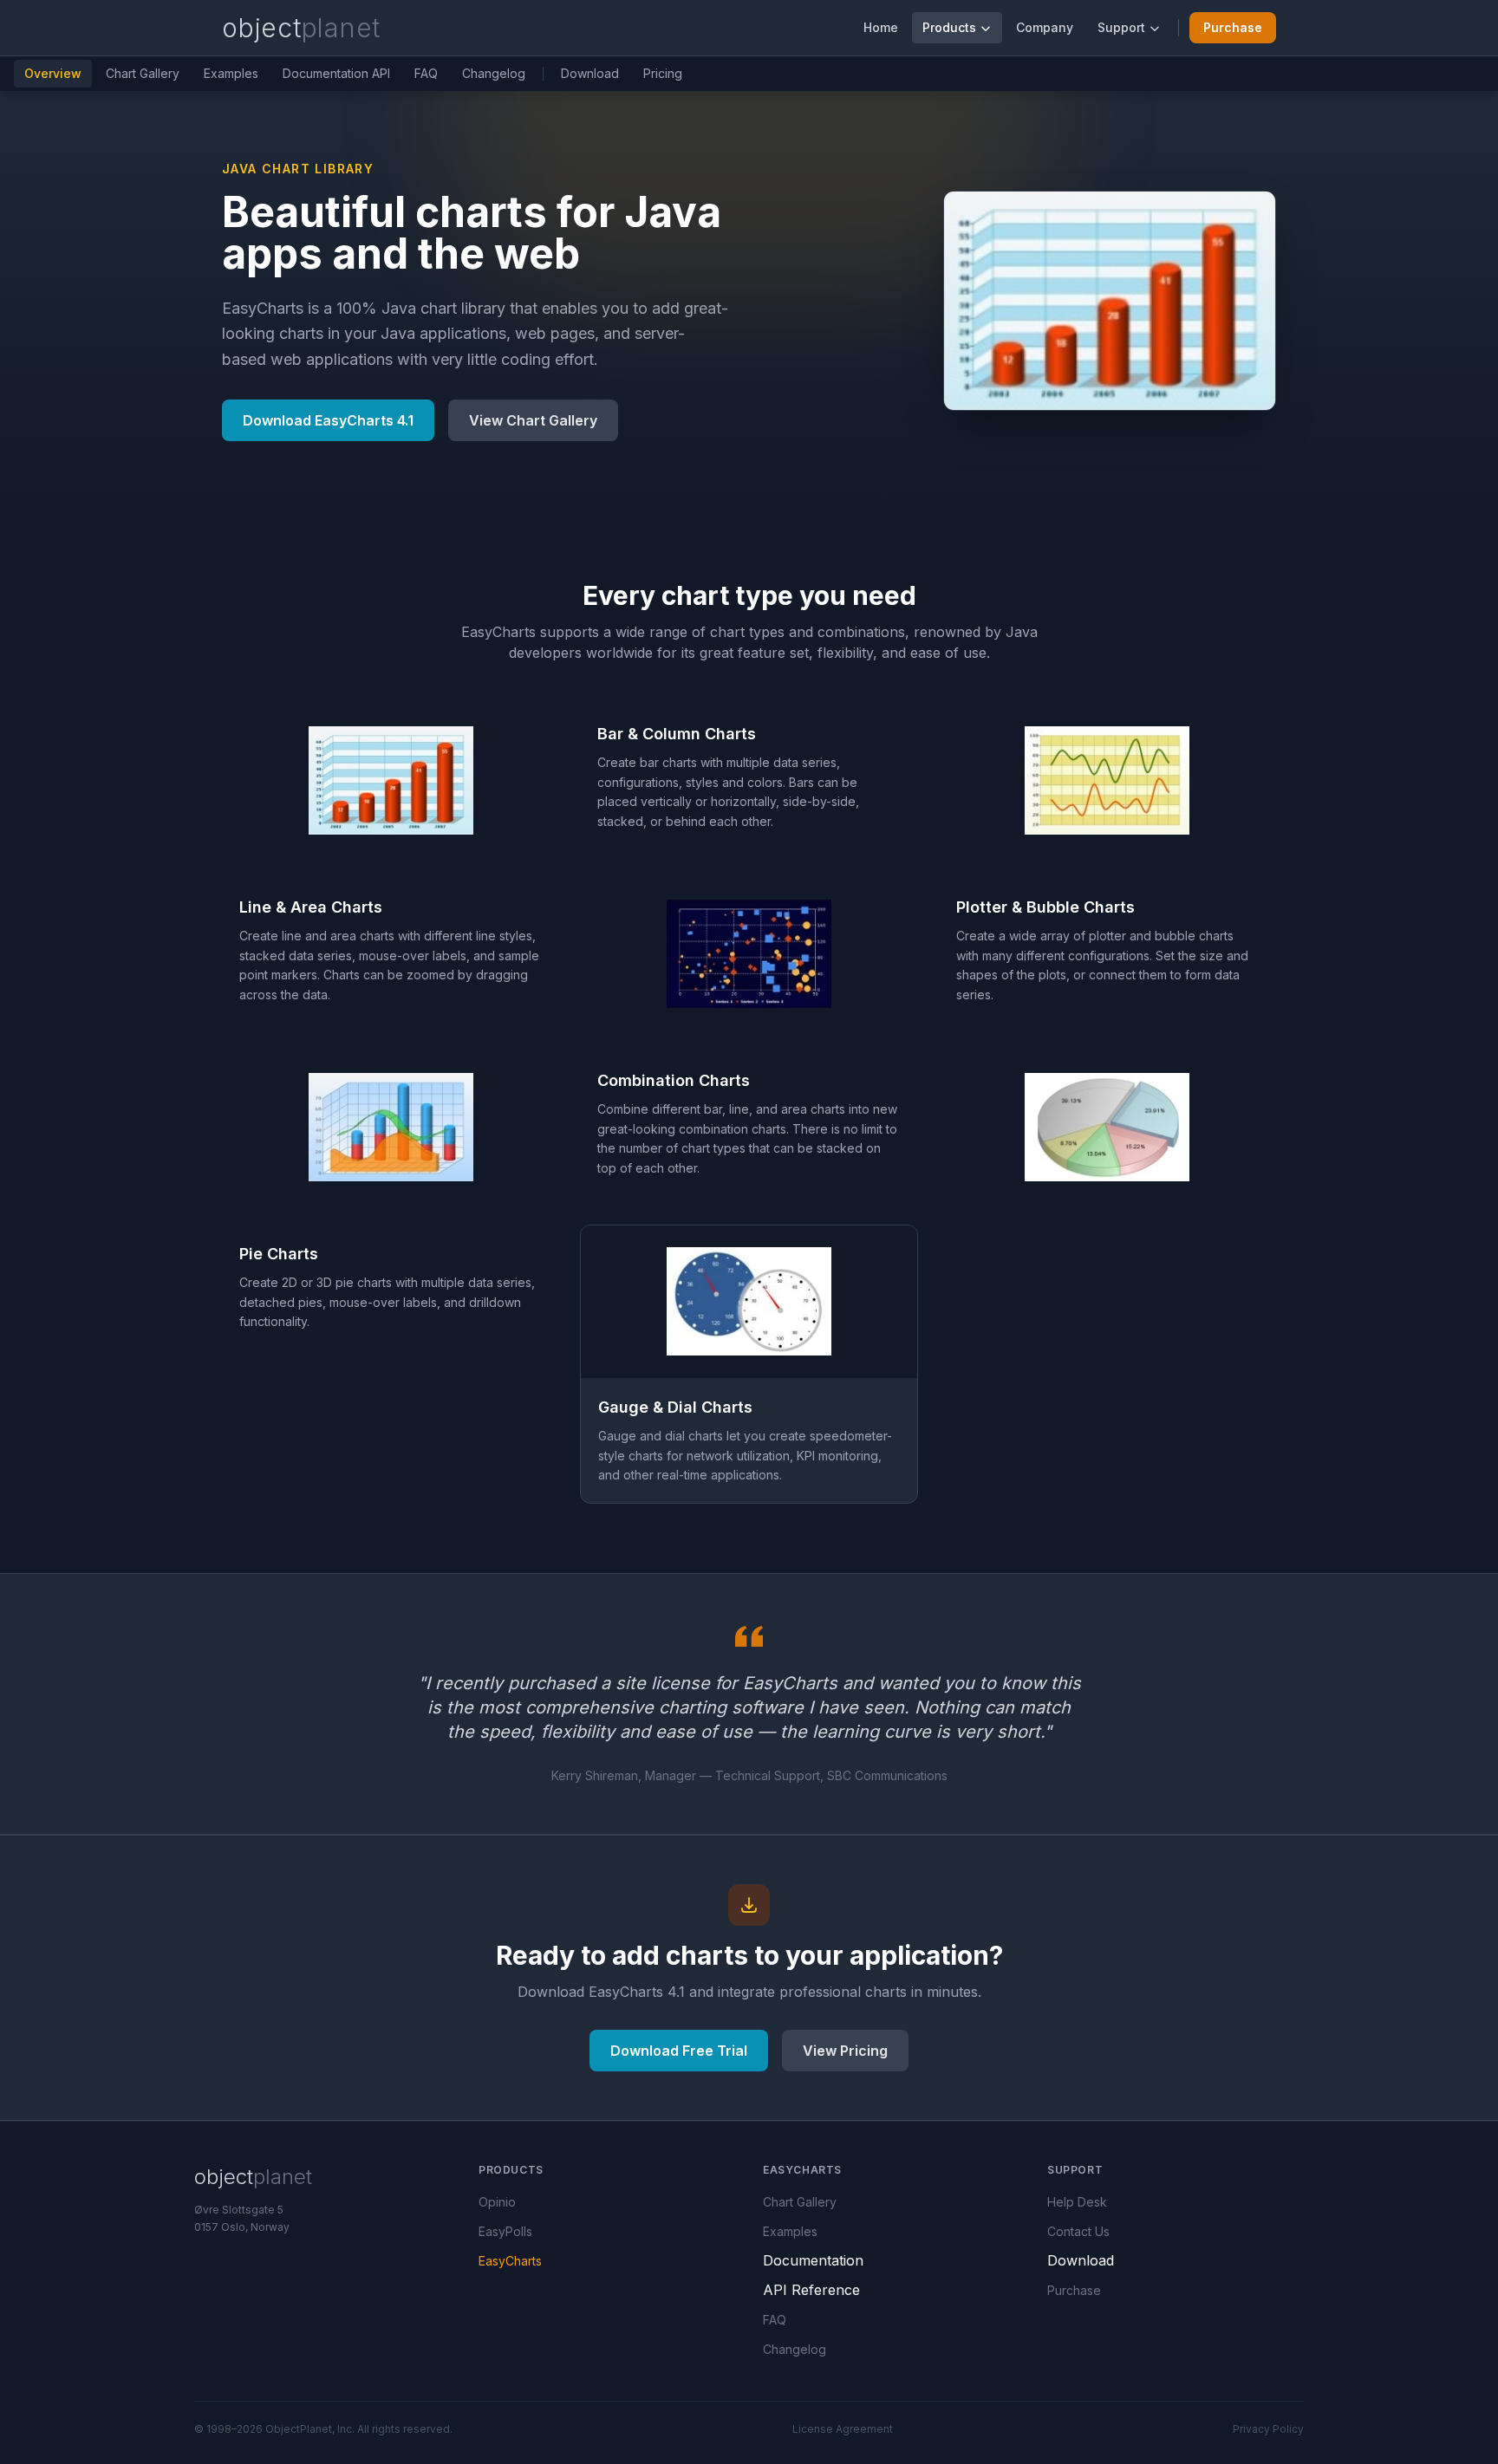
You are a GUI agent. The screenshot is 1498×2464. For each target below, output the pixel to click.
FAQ (426, 73)
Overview (53, 73)
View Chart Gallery (533, 420)
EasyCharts (510, 2261)
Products (949, 27)
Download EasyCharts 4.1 (328, 420)
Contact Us (1078, 2231)
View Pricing (845, 2051)
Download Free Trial (679, 2051)
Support (1121, 27)
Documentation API (336, 73)
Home (881, 27)
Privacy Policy (1268, 2429)
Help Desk (1077, 2202)
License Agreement (843, 2429)
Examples (231, 73)
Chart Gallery (143, 73)
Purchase (1233, 27)
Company (1045, 27)
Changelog (494, 73)
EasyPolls (505, 2231)
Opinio (497, 2202)
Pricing (663, 73)
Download (590, 73)
